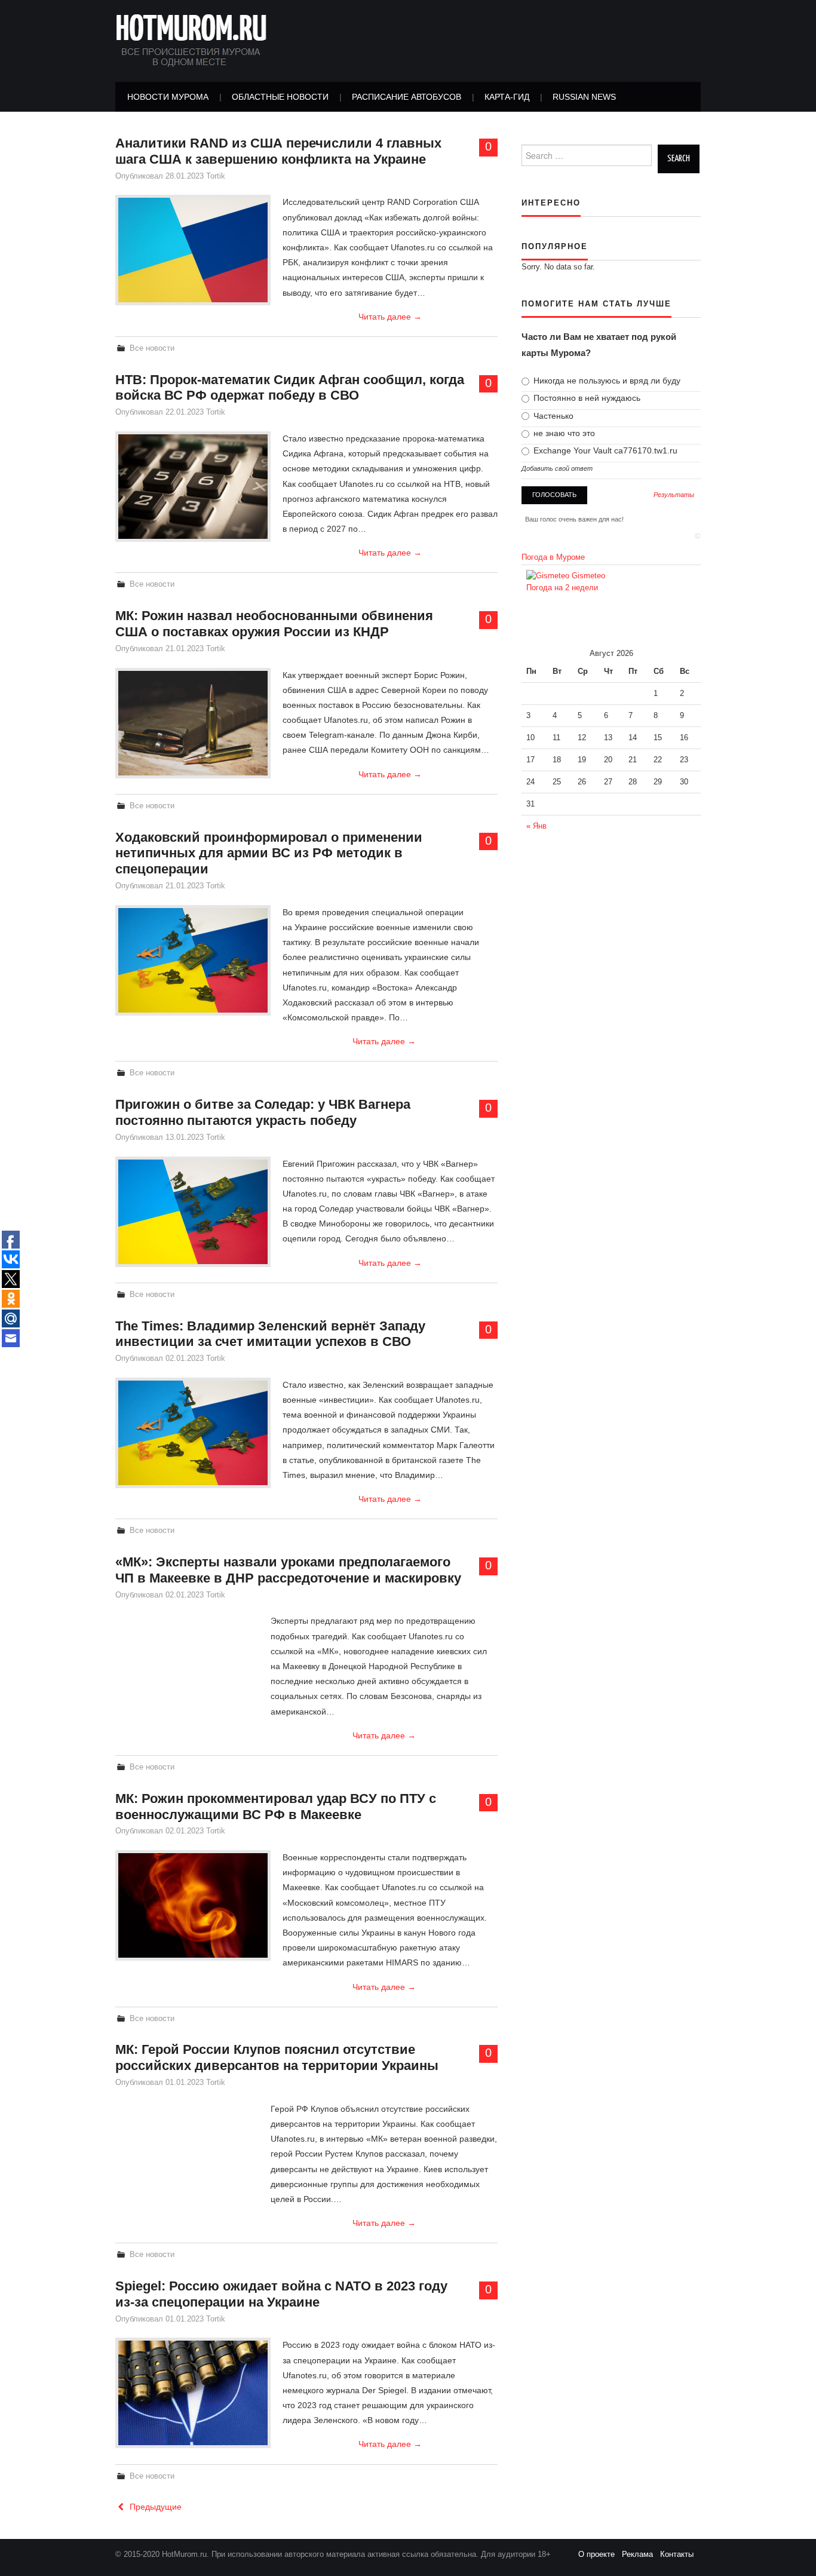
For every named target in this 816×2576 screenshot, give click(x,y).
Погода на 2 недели (562, 588)
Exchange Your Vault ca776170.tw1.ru (604, 450)
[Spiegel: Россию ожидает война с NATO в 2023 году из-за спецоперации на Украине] (193, 2393)
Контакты (680, 2554)
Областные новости (280, 97)
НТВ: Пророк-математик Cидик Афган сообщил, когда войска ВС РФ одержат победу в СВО (290, 388)
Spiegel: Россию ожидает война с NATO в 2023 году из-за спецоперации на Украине (281, 2294)
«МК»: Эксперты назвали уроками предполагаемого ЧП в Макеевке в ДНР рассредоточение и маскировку (288, 1570)
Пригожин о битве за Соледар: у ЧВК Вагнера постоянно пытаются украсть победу (263, 1112)
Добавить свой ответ (557, 468)
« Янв (536, 826)
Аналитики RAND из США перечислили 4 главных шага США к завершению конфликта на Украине (278, 151)
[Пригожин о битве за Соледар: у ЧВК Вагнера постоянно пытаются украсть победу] (193, 1212)
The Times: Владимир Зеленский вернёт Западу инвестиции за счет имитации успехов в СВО (270, 1334)
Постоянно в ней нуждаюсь (586, 398)
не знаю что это (563, 433)
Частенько (552, 416)
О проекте (600, 2554)
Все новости (152, 348)
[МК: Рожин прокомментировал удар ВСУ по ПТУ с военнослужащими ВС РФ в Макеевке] (193, 1905)
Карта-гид (507, 97)
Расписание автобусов (407, 97)
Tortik (216, 176)
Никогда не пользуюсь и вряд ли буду (606, 381)
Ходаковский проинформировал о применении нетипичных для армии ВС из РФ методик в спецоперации (269, 853)
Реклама (641, 2554)
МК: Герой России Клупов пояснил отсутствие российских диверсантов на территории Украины (277, 2057)
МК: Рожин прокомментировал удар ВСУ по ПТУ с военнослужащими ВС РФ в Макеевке (276, 1807)
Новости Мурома (168, 97)
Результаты (674, 495)
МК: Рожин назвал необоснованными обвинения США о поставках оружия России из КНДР (274, 624)
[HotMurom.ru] (192, 40)
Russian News (584, 97)
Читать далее (390, 317)
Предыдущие (154, 2507)
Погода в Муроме (553, 557)
